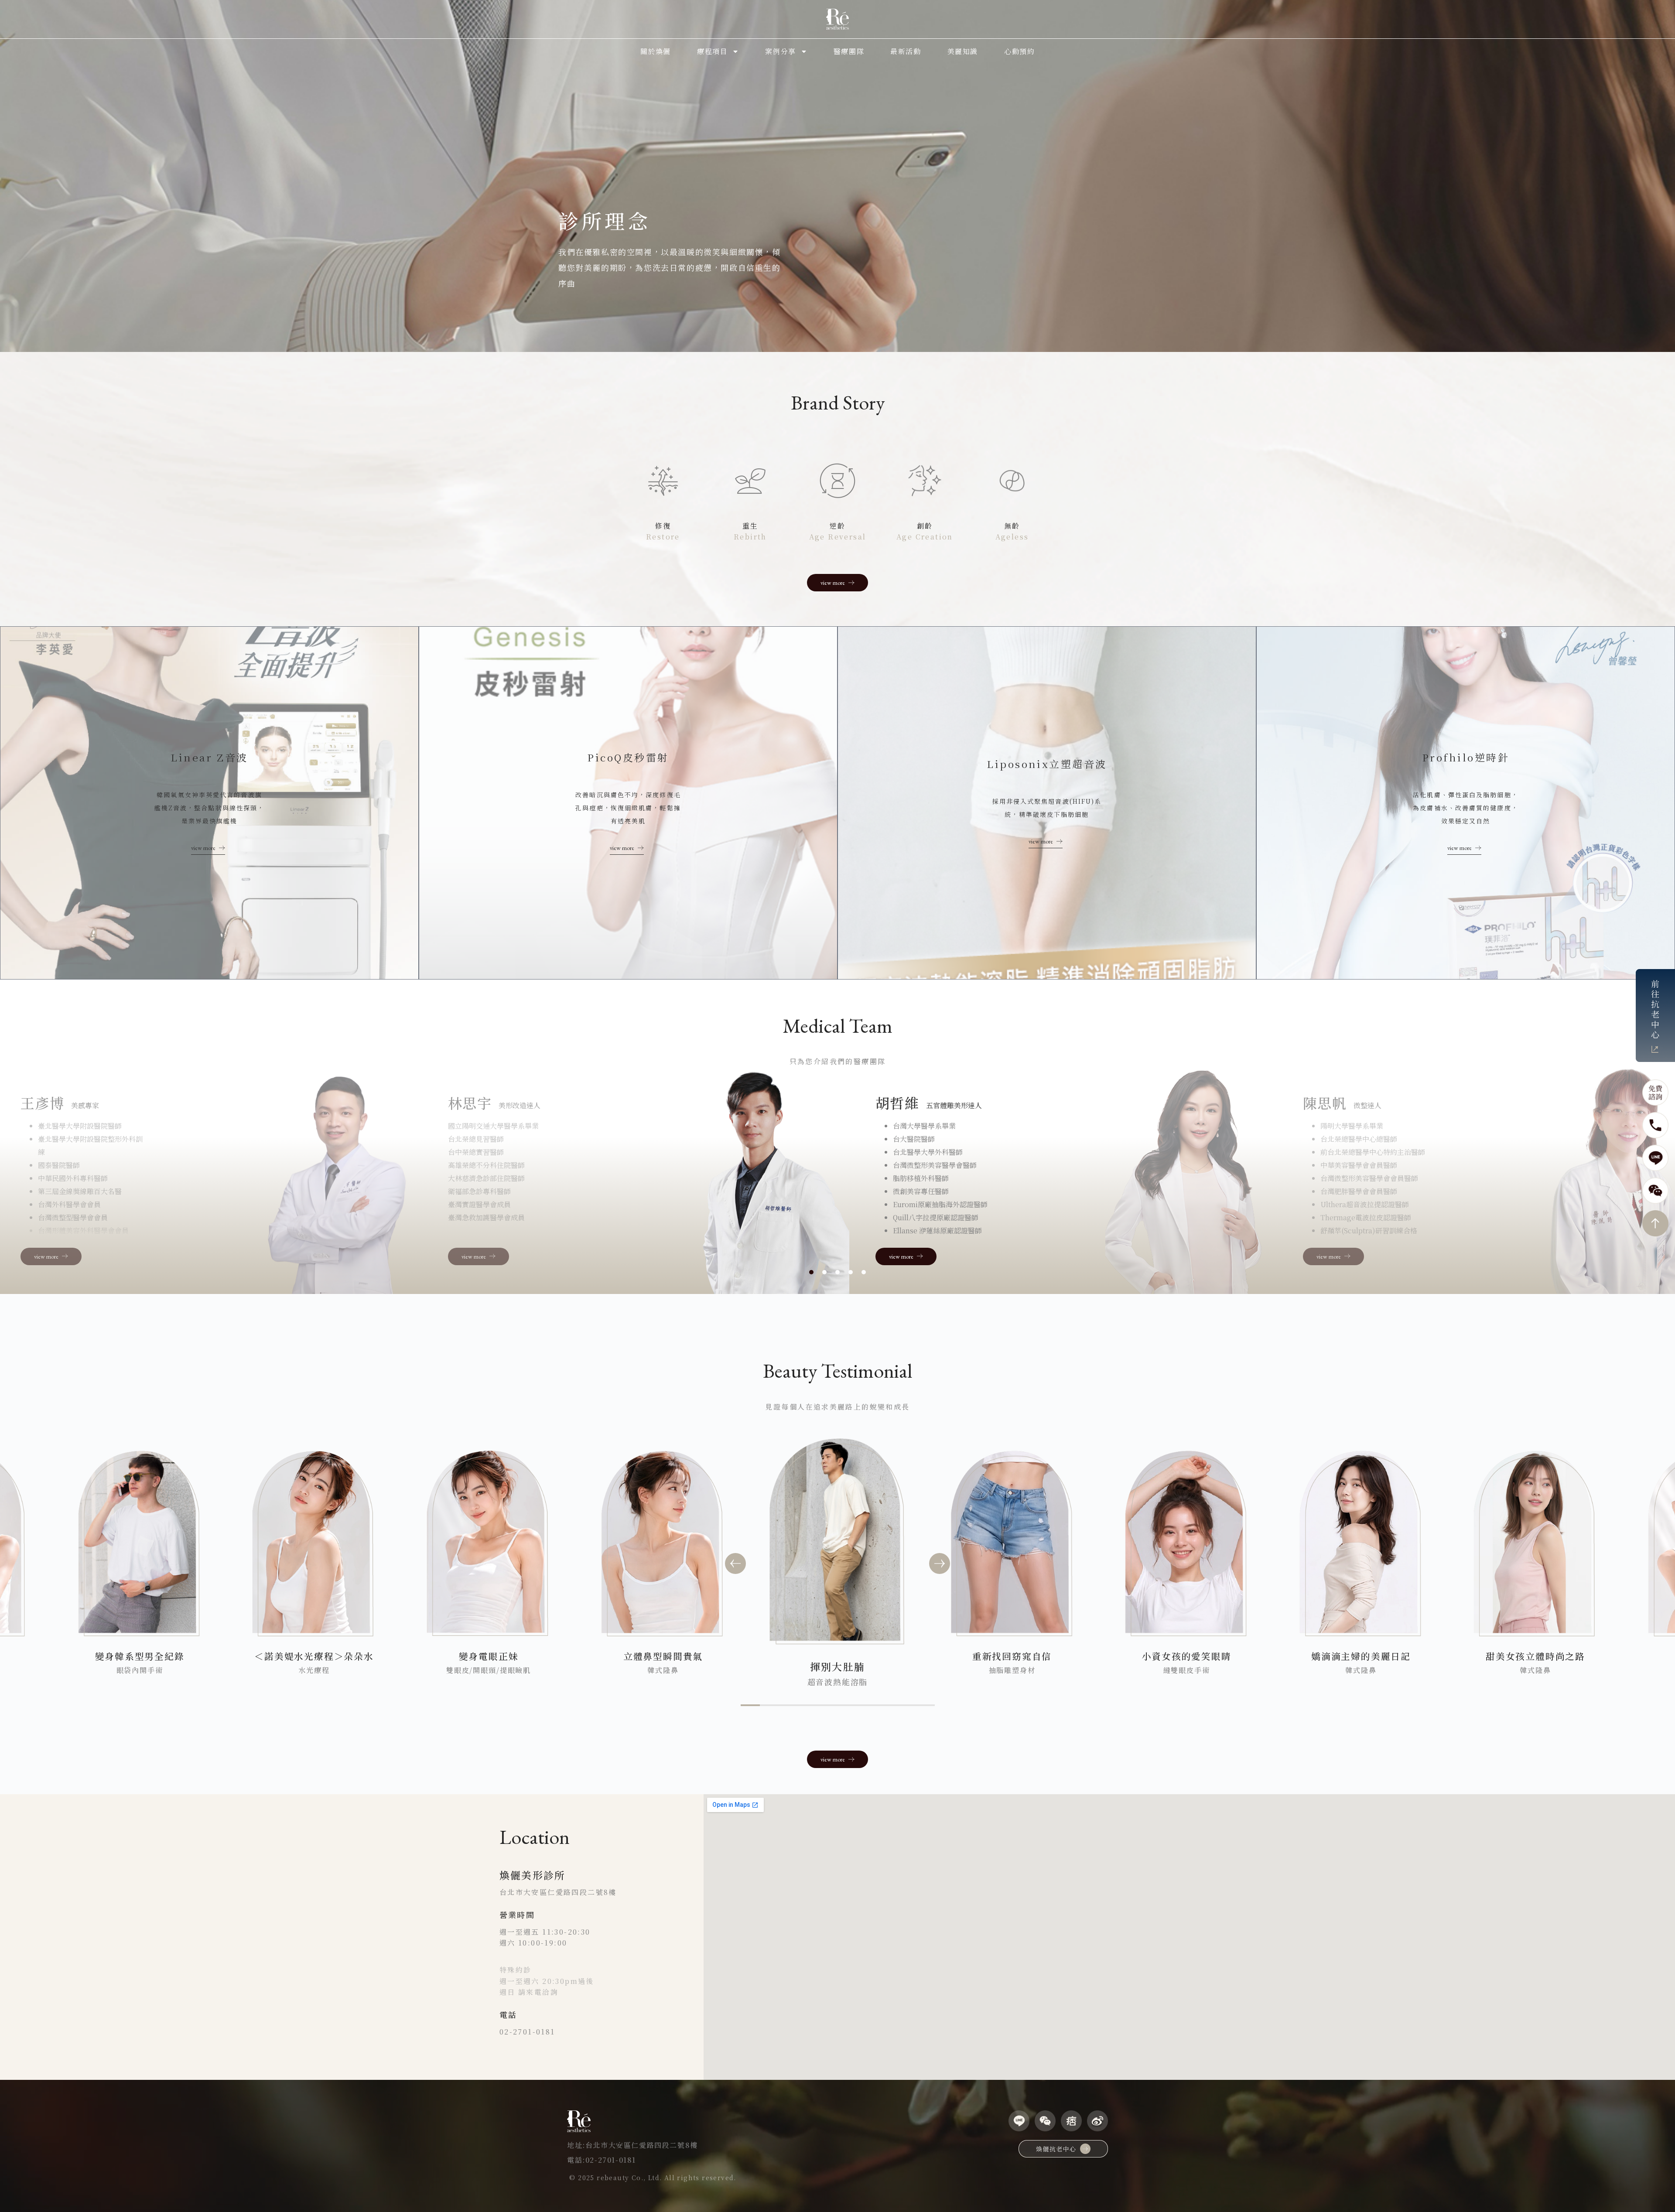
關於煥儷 (656, 51)
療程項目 (712, 51)
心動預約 (1019, 51)
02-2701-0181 (527, 2032)
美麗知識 (963, 51)
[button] (735, 1563)
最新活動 (906, 51)
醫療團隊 (849, 51)
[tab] (811, 1272)
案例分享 (780, 51)
